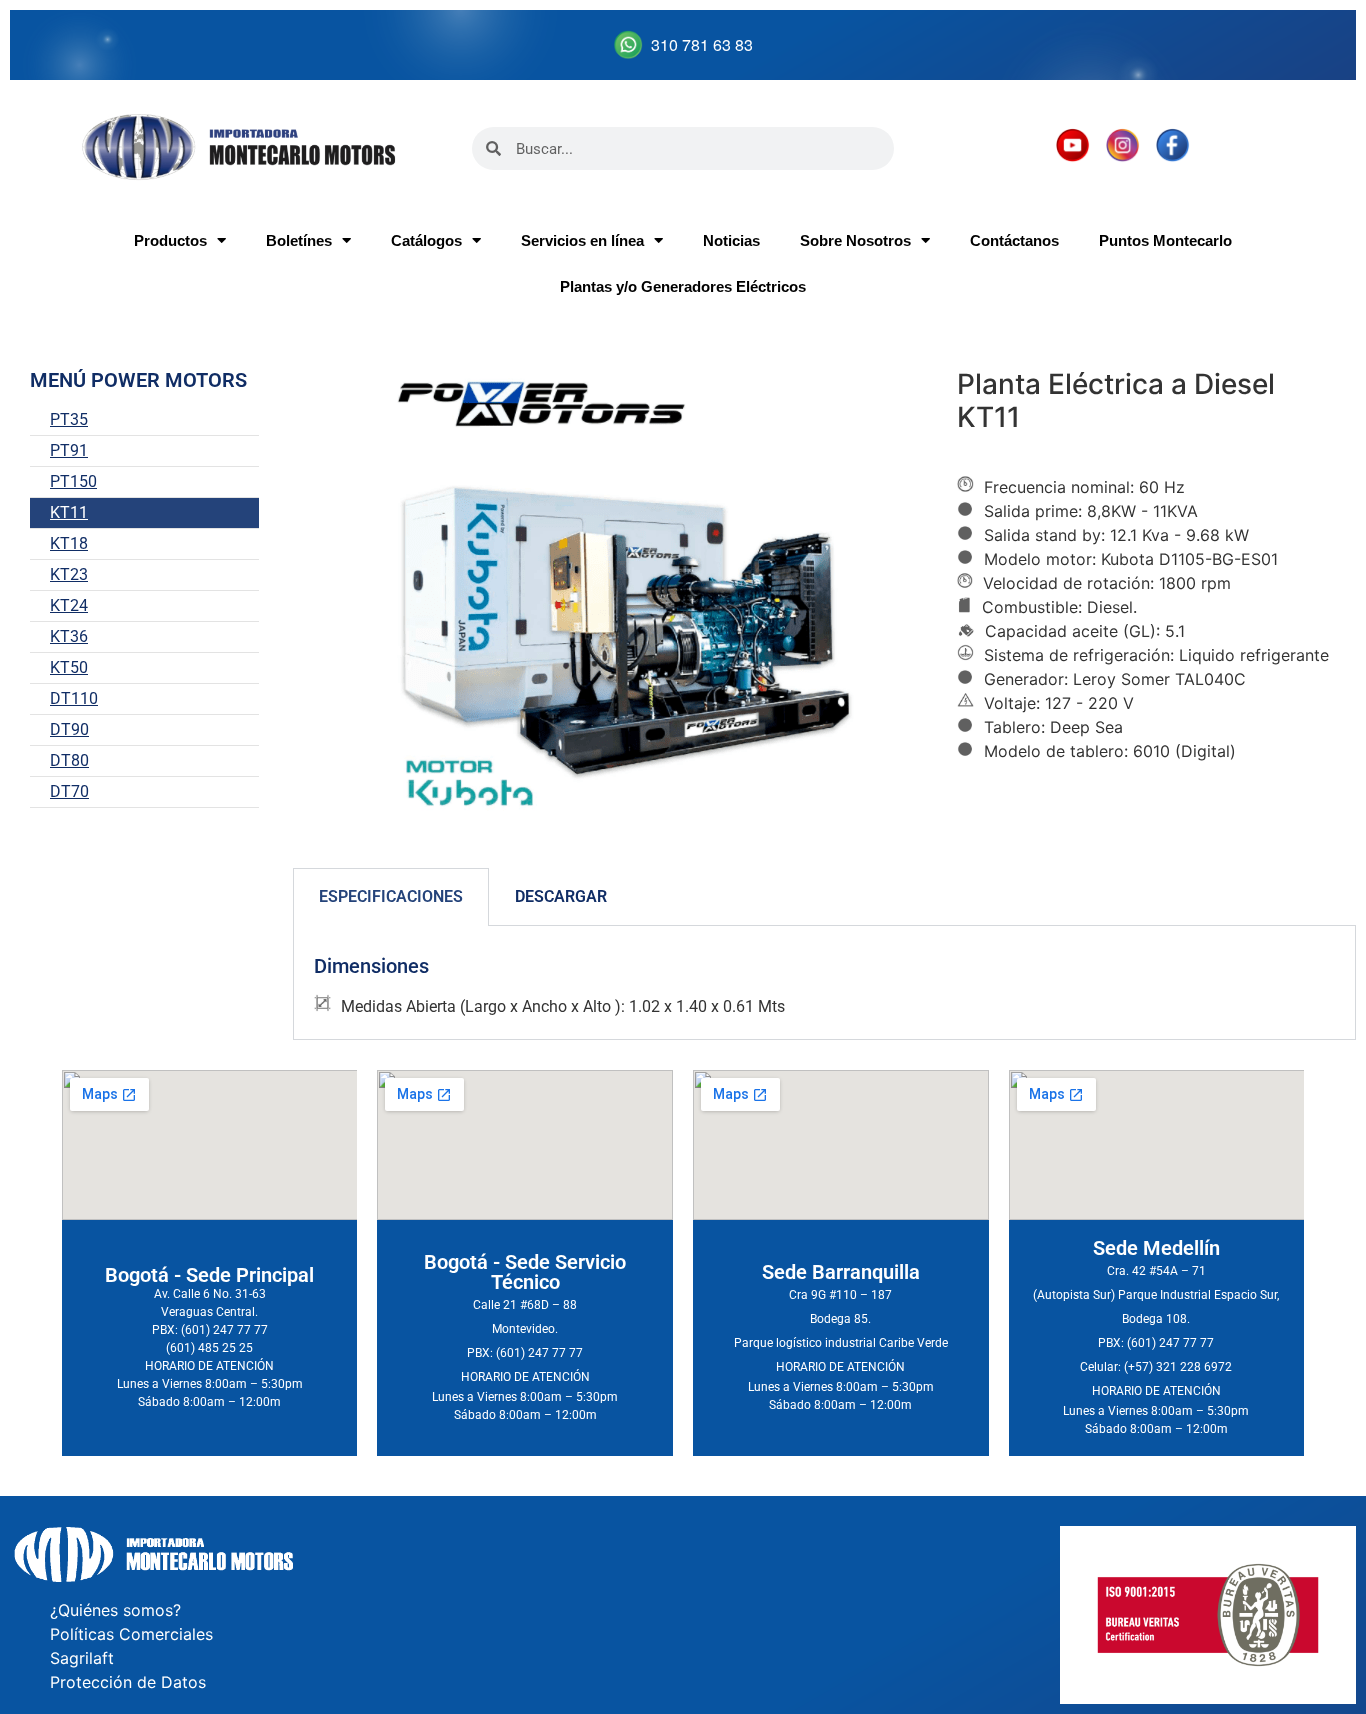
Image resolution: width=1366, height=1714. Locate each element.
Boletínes (299, 240)
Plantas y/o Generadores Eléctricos (683, 286)
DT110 (74, 698)
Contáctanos (1014, 240)
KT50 (69, 667)
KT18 (69, 543)
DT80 (69, 760)
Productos (170, 240)
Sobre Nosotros (855, 240)
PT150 (73, 481)
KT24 (69, 605)
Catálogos (426, 240)
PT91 (69, 450)
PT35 (69, 419)
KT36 (69, 636)
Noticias (731, 240)
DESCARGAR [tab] (561, 896)
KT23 (69, 574)
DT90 (69, 729)
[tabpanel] (824, 983)
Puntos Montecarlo (1165, 240)
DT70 (69, 791)
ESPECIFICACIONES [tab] (391, 896)
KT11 (69, 512)
